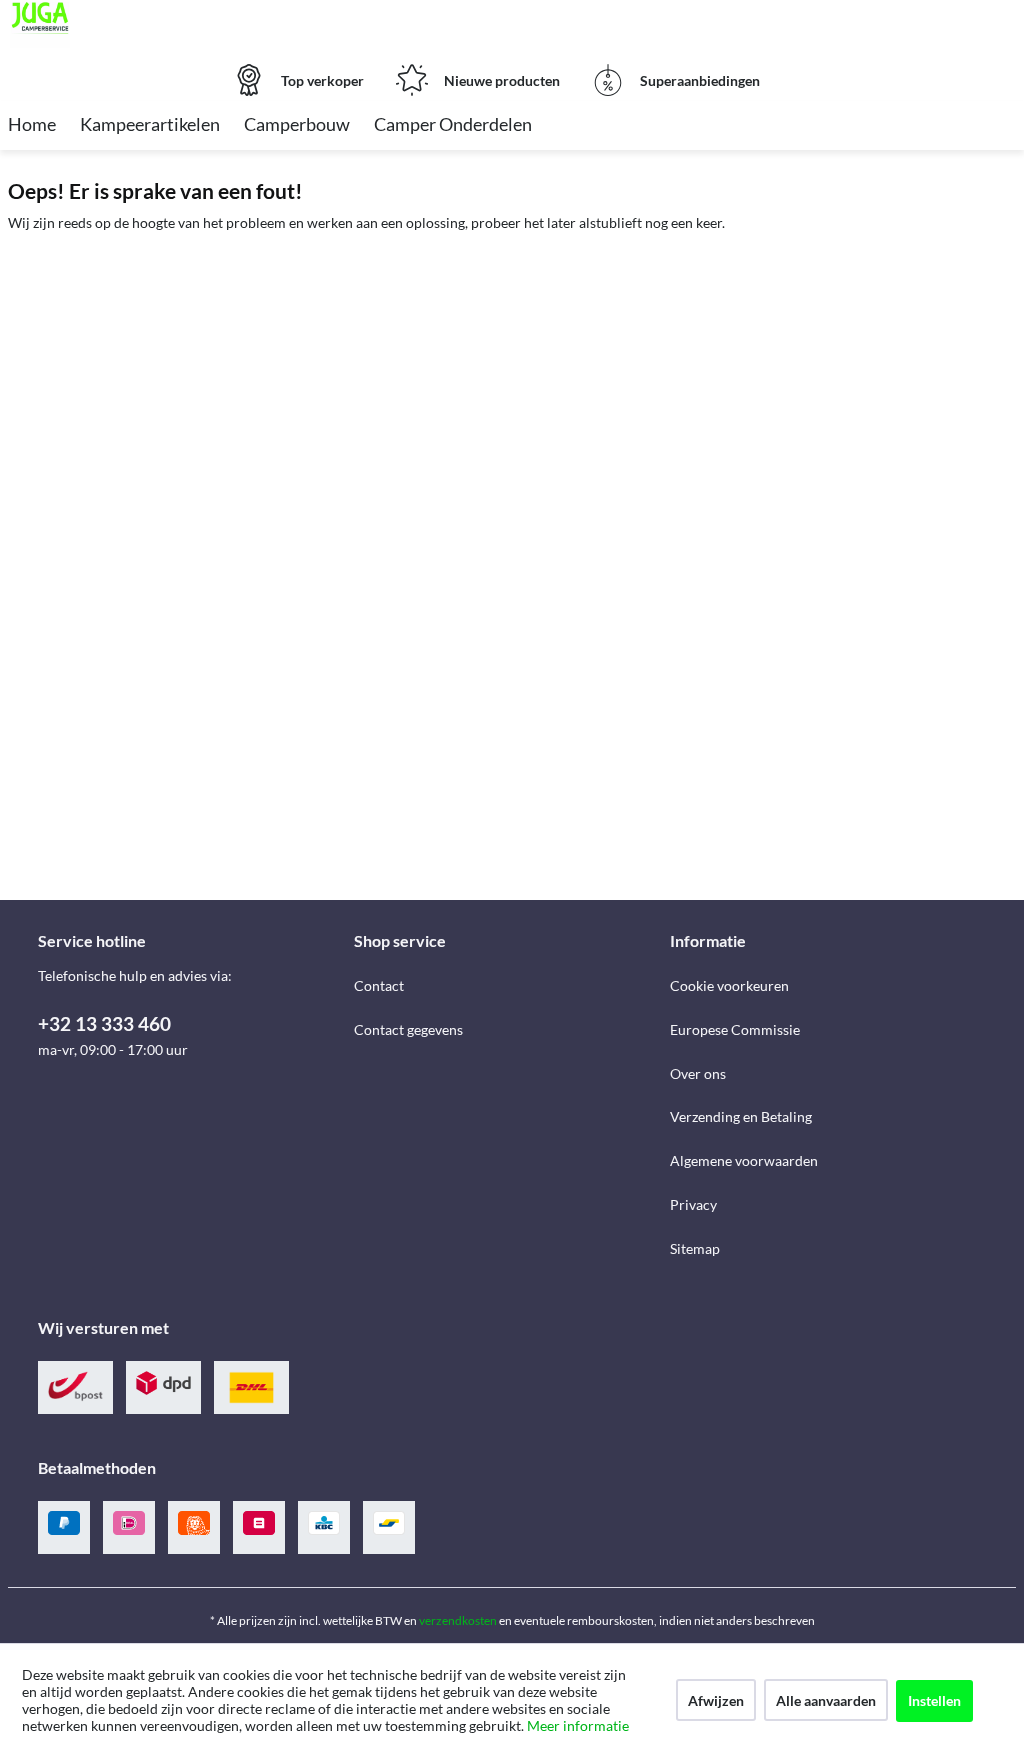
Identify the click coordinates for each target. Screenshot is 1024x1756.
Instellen (934, 1700)
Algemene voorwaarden (744, 1160)
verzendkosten (458, 1620)
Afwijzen (716, 1700)
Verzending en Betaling (741, 1116)
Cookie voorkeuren (729, 985)
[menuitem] (32, 125)
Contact (379, 985)
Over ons (698, 1073)
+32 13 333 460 (104, 1023)
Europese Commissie (735, 1029)
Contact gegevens (408, 1029)
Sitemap (695, 1248)
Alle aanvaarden (826, 1700)
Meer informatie (578, 1725)
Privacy (693, 1204)
